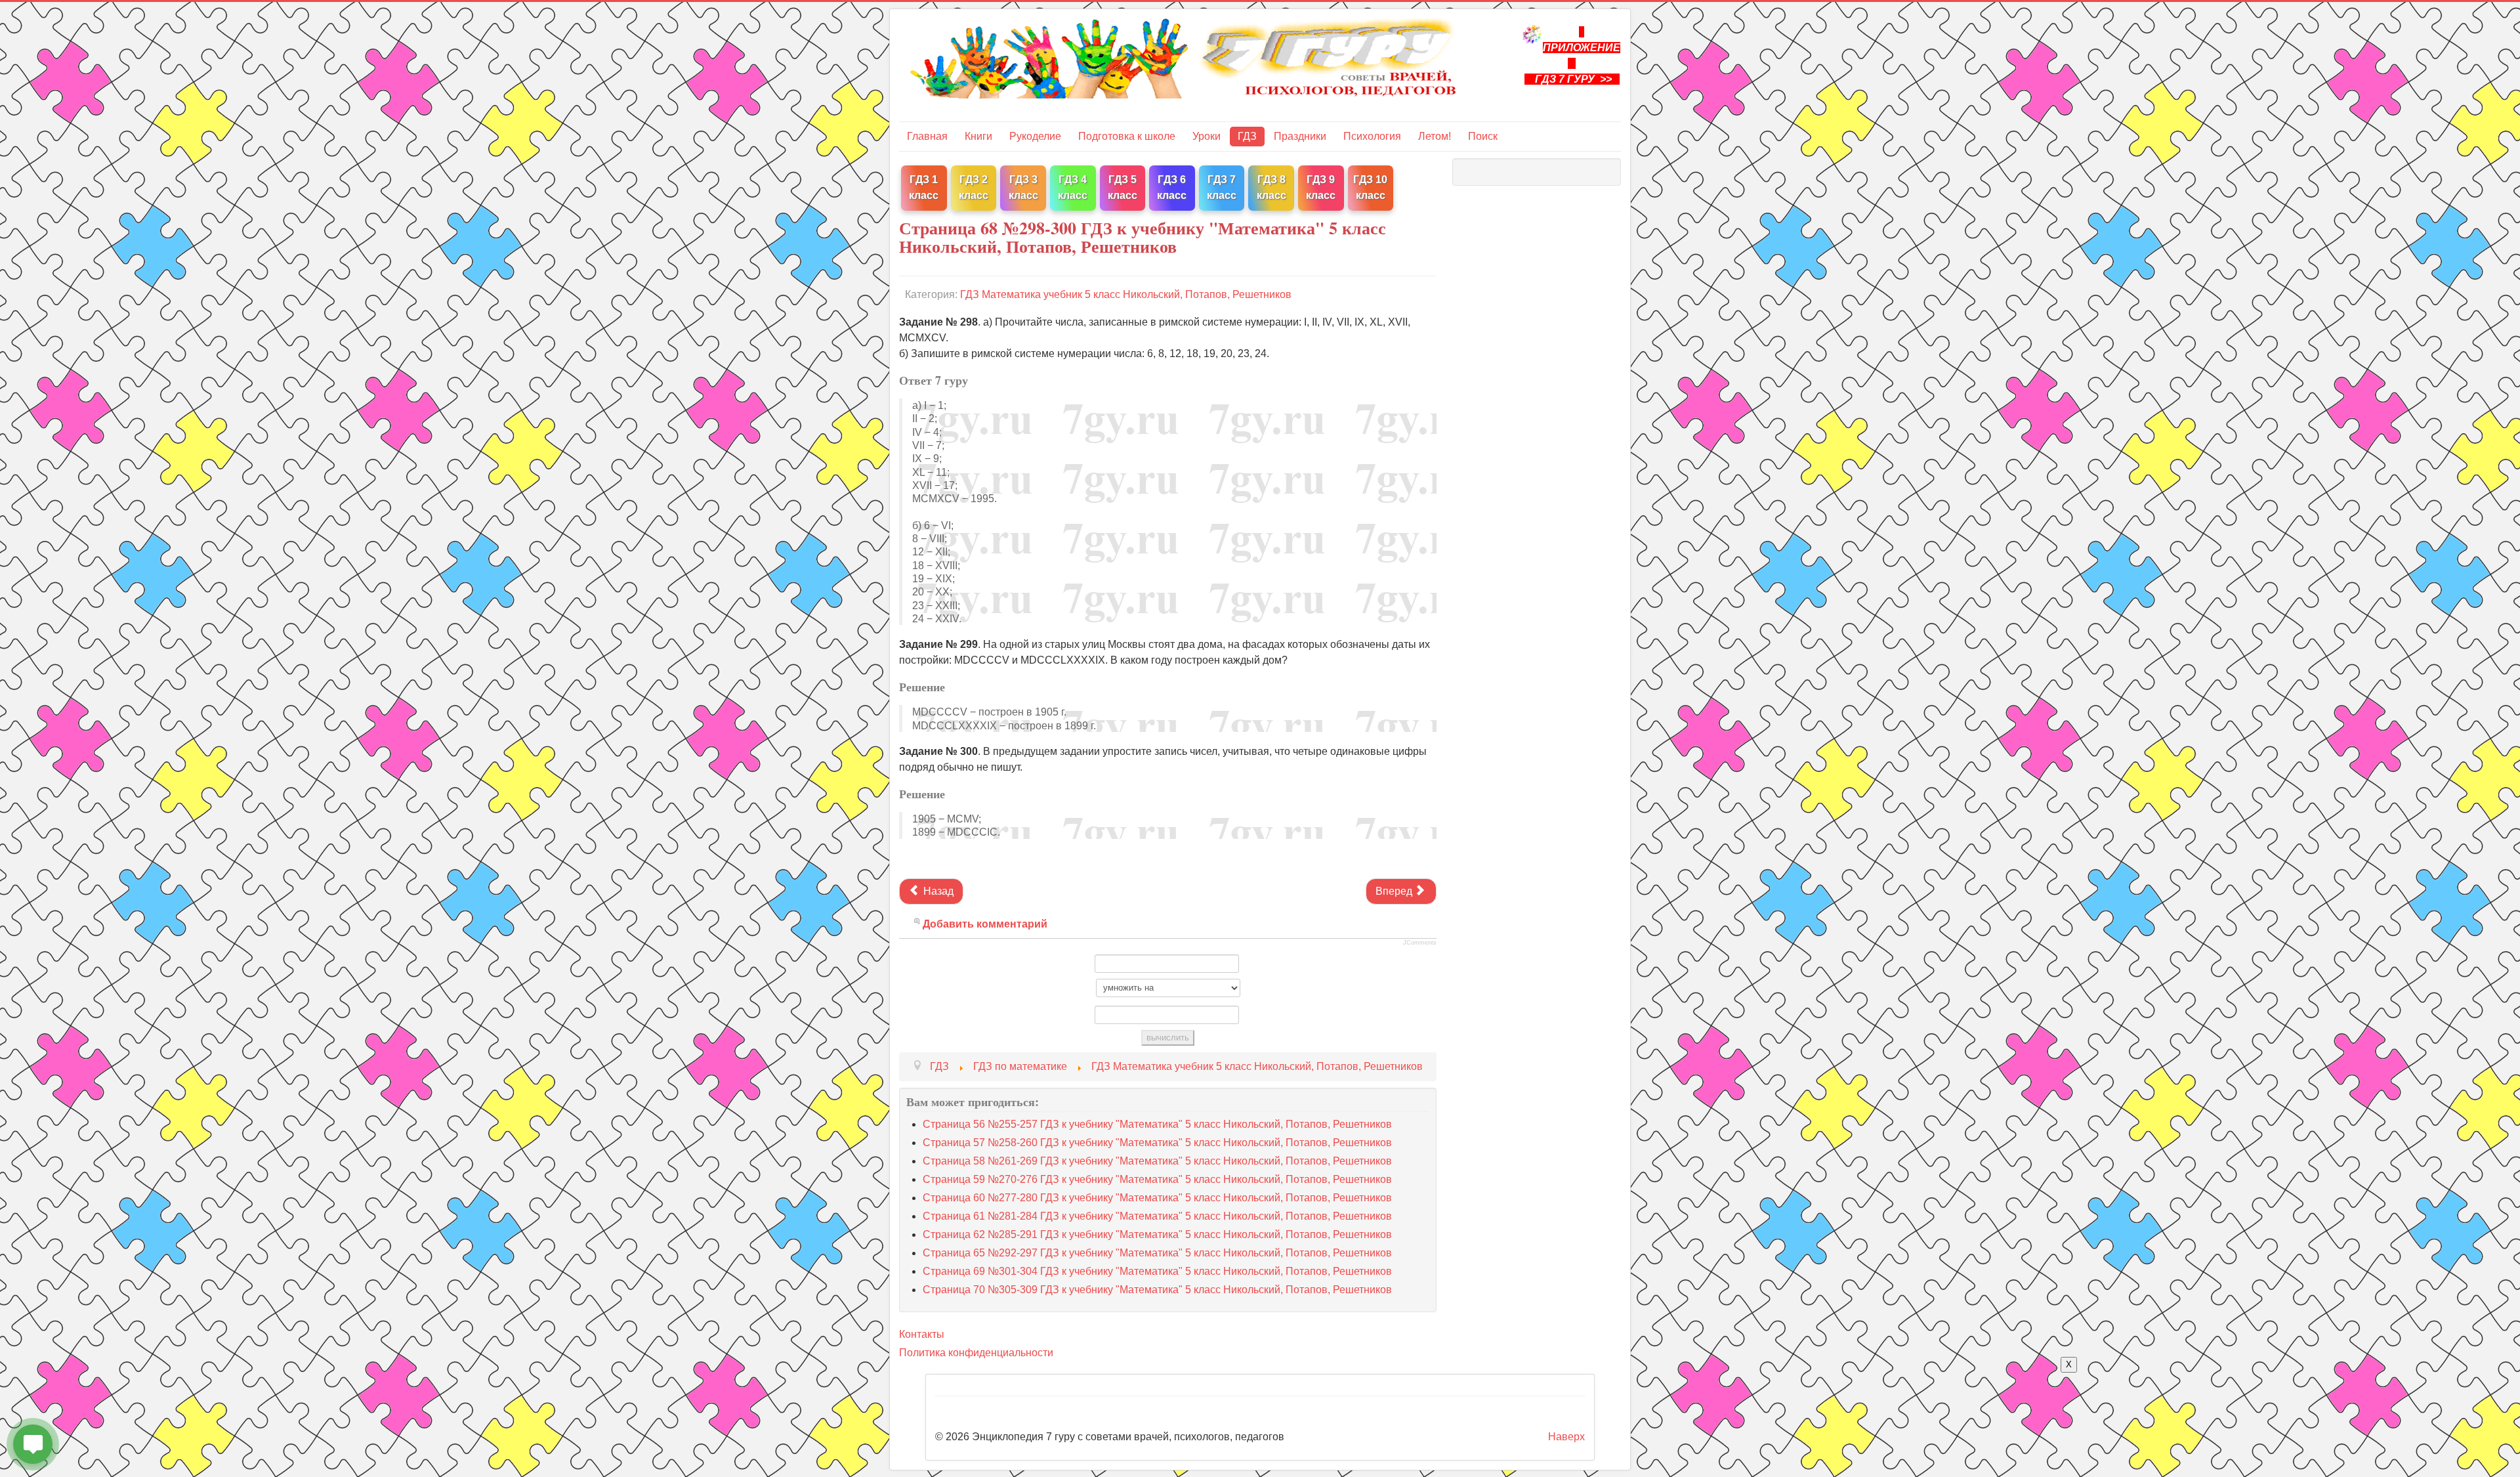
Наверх (1566, 1437)
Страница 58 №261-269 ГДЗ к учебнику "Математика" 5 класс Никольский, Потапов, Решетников (1157, 1161)
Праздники (1300, 136)
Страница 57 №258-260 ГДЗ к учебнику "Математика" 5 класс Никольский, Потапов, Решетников (1157, 1143)
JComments (1420, 943)
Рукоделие (1035, 136)
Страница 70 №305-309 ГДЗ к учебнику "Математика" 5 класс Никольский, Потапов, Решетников (1157, 1290)
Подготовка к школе (1127, 136)
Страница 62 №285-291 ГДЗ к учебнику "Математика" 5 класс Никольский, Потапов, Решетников (1157, 1234)
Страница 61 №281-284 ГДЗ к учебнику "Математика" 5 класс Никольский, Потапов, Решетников (1157, 1216)
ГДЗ (1247, 136)
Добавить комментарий (985, 924)
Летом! (1435, 136)
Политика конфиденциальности (976, 1353)
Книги (978, 136)
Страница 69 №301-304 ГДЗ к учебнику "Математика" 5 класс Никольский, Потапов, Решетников (1157, 1271)
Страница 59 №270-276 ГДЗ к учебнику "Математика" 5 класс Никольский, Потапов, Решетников (1157, 1179)
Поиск (1483, 136)
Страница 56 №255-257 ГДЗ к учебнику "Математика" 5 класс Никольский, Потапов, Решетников (1157, 1124)
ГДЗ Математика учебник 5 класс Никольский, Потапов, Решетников (1126, 294)
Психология (1372, 136)
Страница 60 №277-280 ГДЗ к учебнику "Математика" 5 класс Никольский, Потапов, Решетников (1157, 1198)
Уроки (1207, 136)
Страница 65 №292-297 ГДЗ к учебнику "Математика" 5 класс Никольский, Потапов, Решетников (1157, 1253)
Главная (927, 136)
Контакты (922, 1334)
